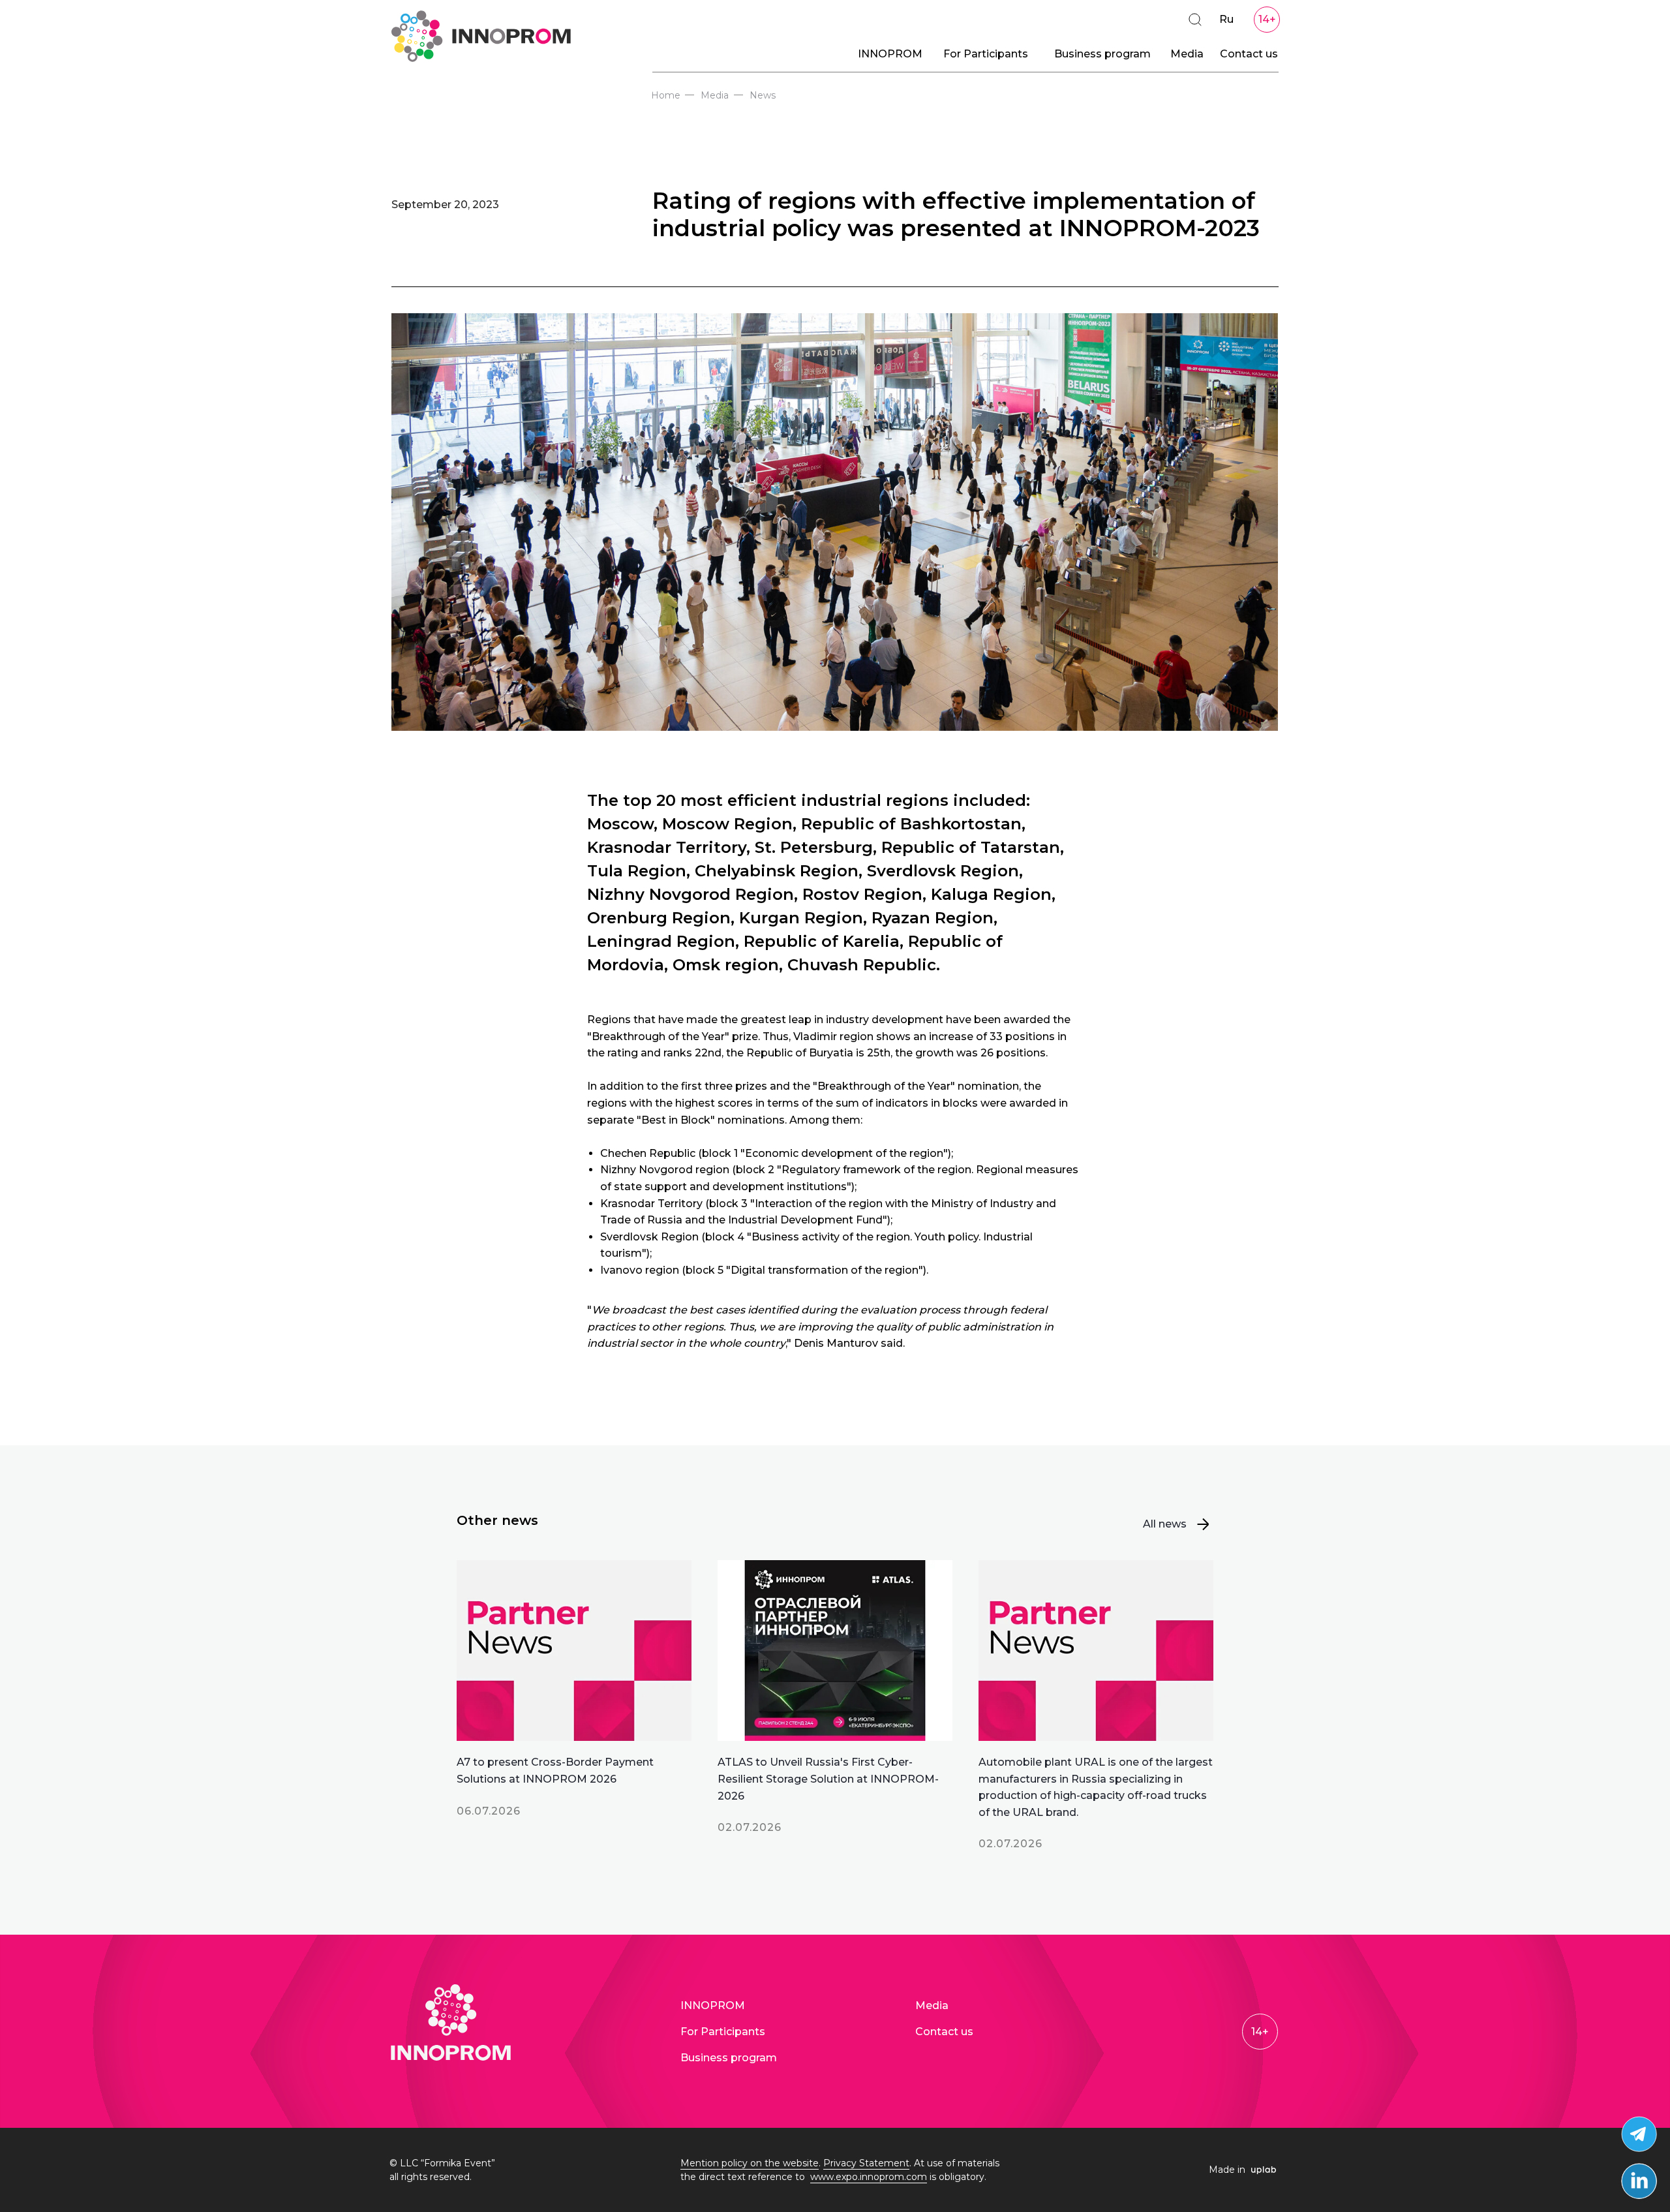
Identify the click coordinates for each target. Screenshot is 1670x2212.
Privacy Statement (866, 2163)
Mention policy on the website (750, 2163)
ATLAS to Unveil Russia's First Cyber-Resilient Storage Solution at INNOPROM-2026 (828, 1779)
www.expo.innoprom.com (869, 2177)
